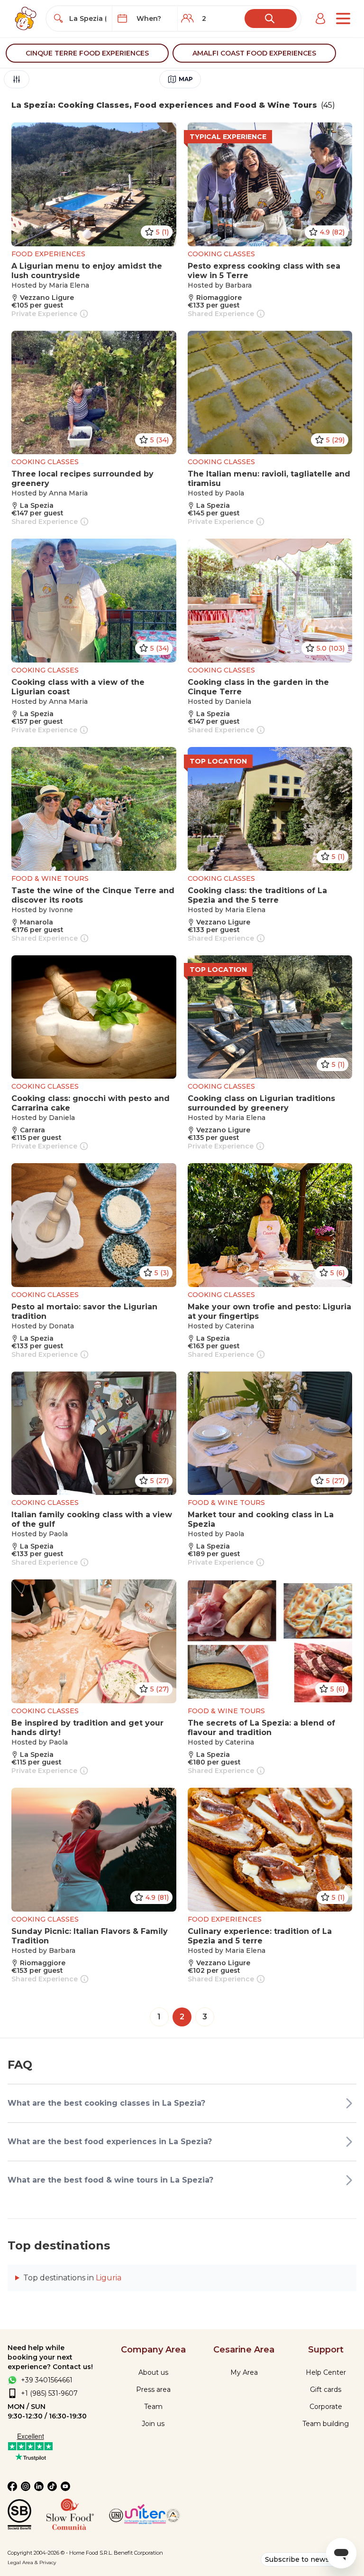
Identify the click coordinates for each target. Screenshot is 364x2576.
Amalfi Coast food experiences (254, 53)
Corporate (326, 2407)
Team (153, 2407)
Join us (153, 2424)
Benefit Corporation (138, 2553)
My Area (244, 2372)
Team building (326, 2424)
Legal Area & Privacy (32, 2562)
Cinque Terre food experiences (87, 53)
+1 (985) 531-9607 (49, 2393)
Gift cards (326, 2389)
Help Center (326, 2372)
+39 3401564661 (47, 2380)
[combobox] (88, 19)
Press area (153, 2389)
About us (153, 2372)
